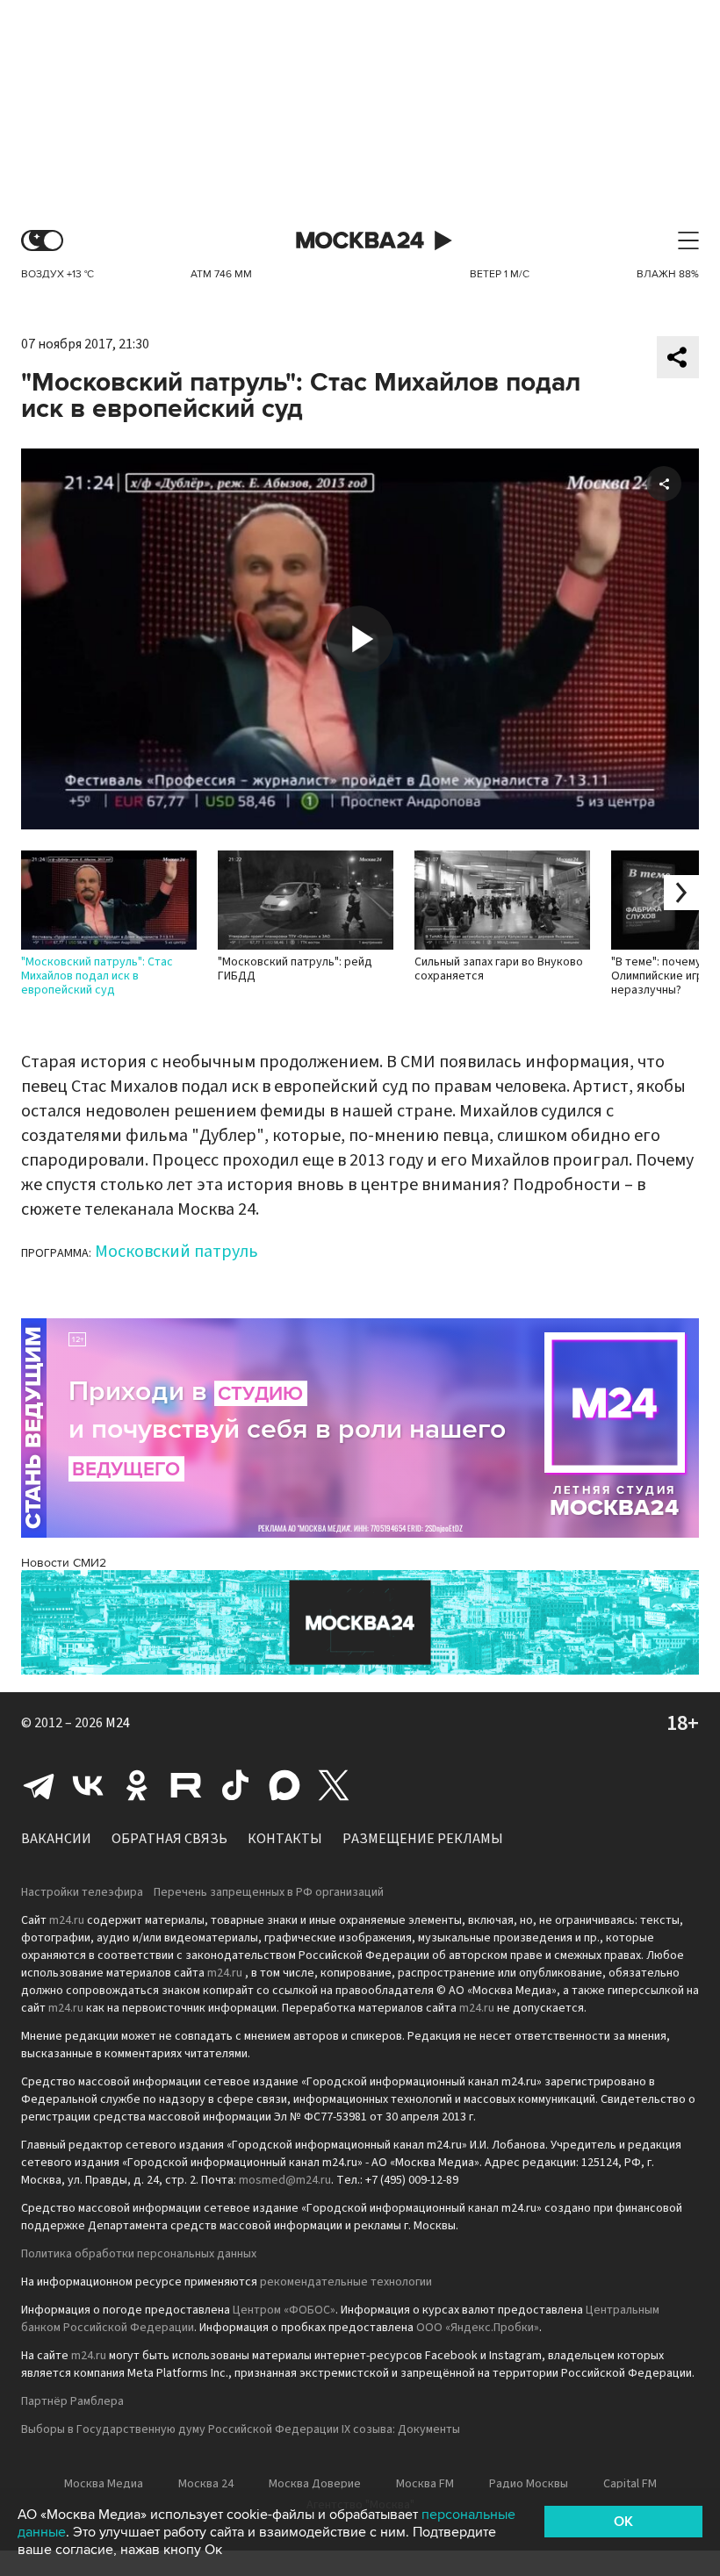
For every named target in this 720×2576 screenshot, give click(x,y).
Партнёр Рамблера (72, 2401)
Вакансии (56, 1839)
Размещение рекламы (423, 1839)
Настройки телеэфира (82, 1892)
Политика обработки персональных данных (139, 2254)
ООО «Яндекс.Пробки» (478, 2328)
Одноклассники (137, 1785)
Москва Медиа (104, 2484)
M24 (118, 1723)
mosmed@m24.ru (285, 2180)
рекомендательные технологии (346, 2282)
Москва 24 (360, 241)
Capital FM (630, 2484)
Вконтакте (88, 1785)
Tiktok (235, 1785)
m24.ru (67, 1920)
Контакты (285, 1839)
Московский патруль (176, 1252)
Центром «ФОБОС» (284, 2310)
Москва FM (425, 2484)
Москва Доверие (315, 2484)
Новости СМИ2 (64, 1563)
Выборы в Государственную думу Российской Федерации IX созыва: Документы (241, 2429)
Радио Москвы (529, 2484)
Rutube (186, 1785)
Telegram (39, 1785)
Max (284, 1785)
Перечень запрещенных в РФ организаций (269, 1892)
